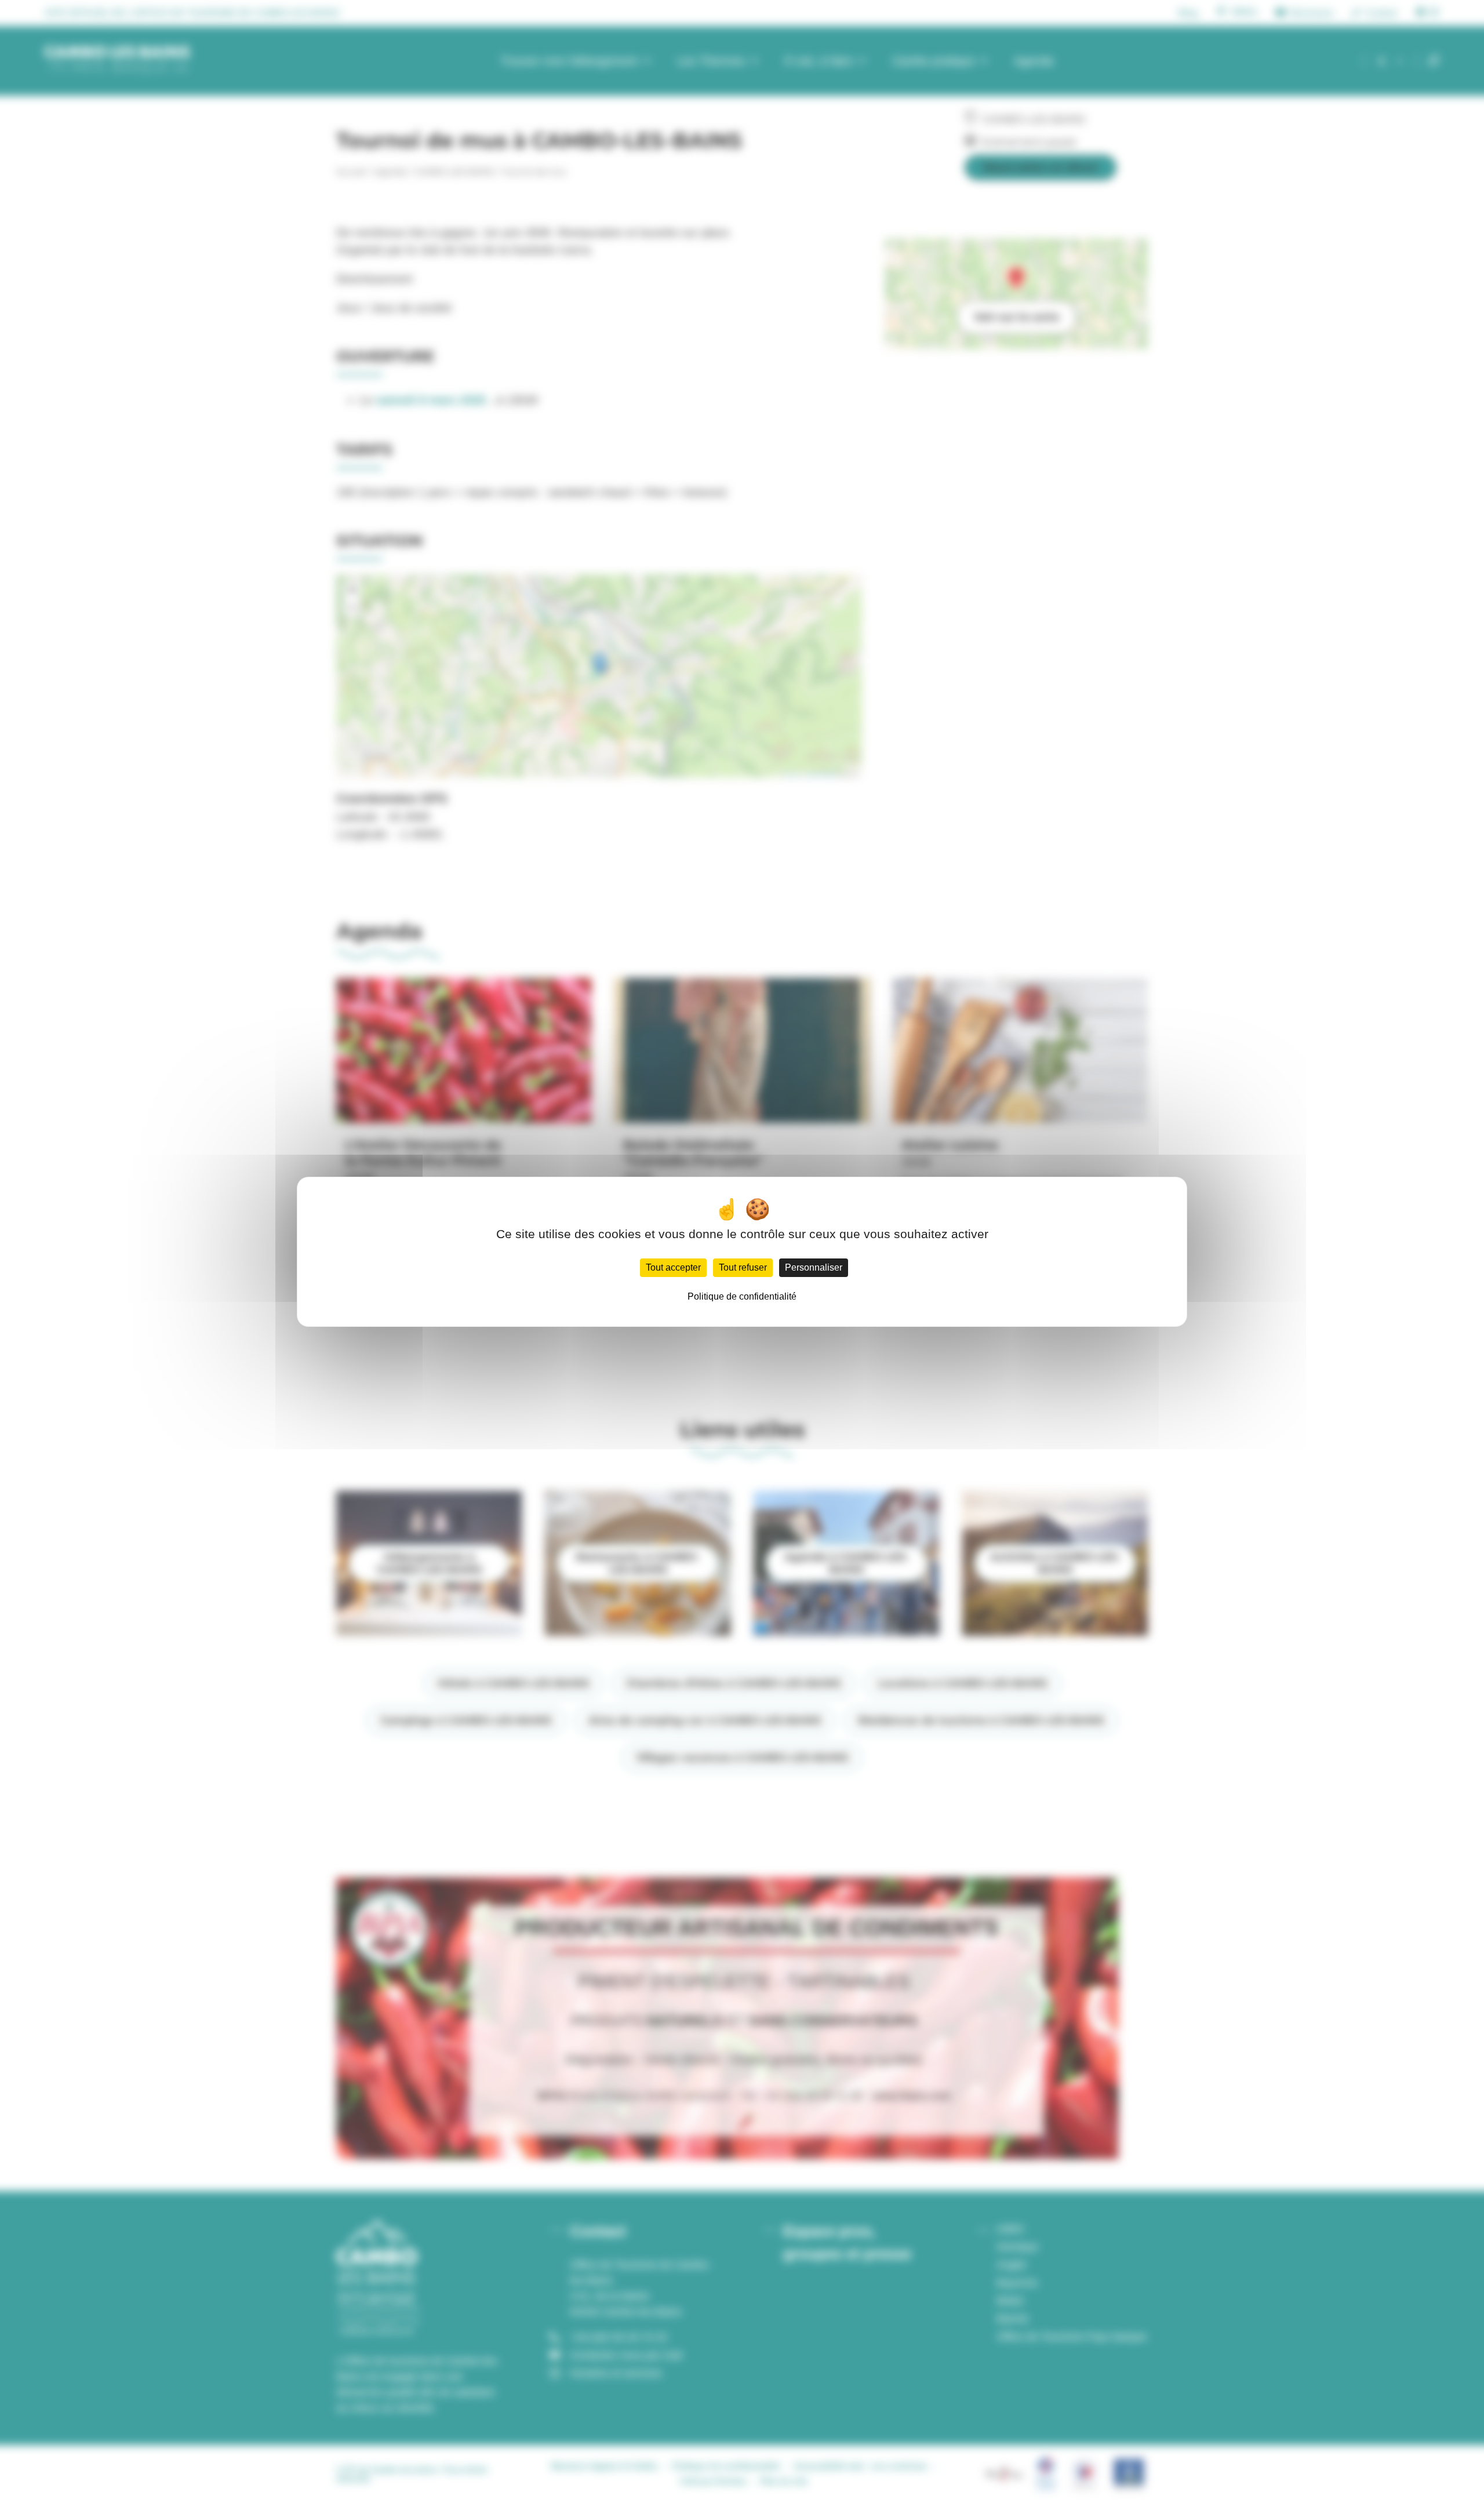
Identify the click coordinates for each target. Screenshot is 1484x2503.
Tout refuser (743, 1267)
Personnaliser (814, 1267)
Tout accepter (673, 1267)
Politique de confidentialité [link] (742, 1296)
